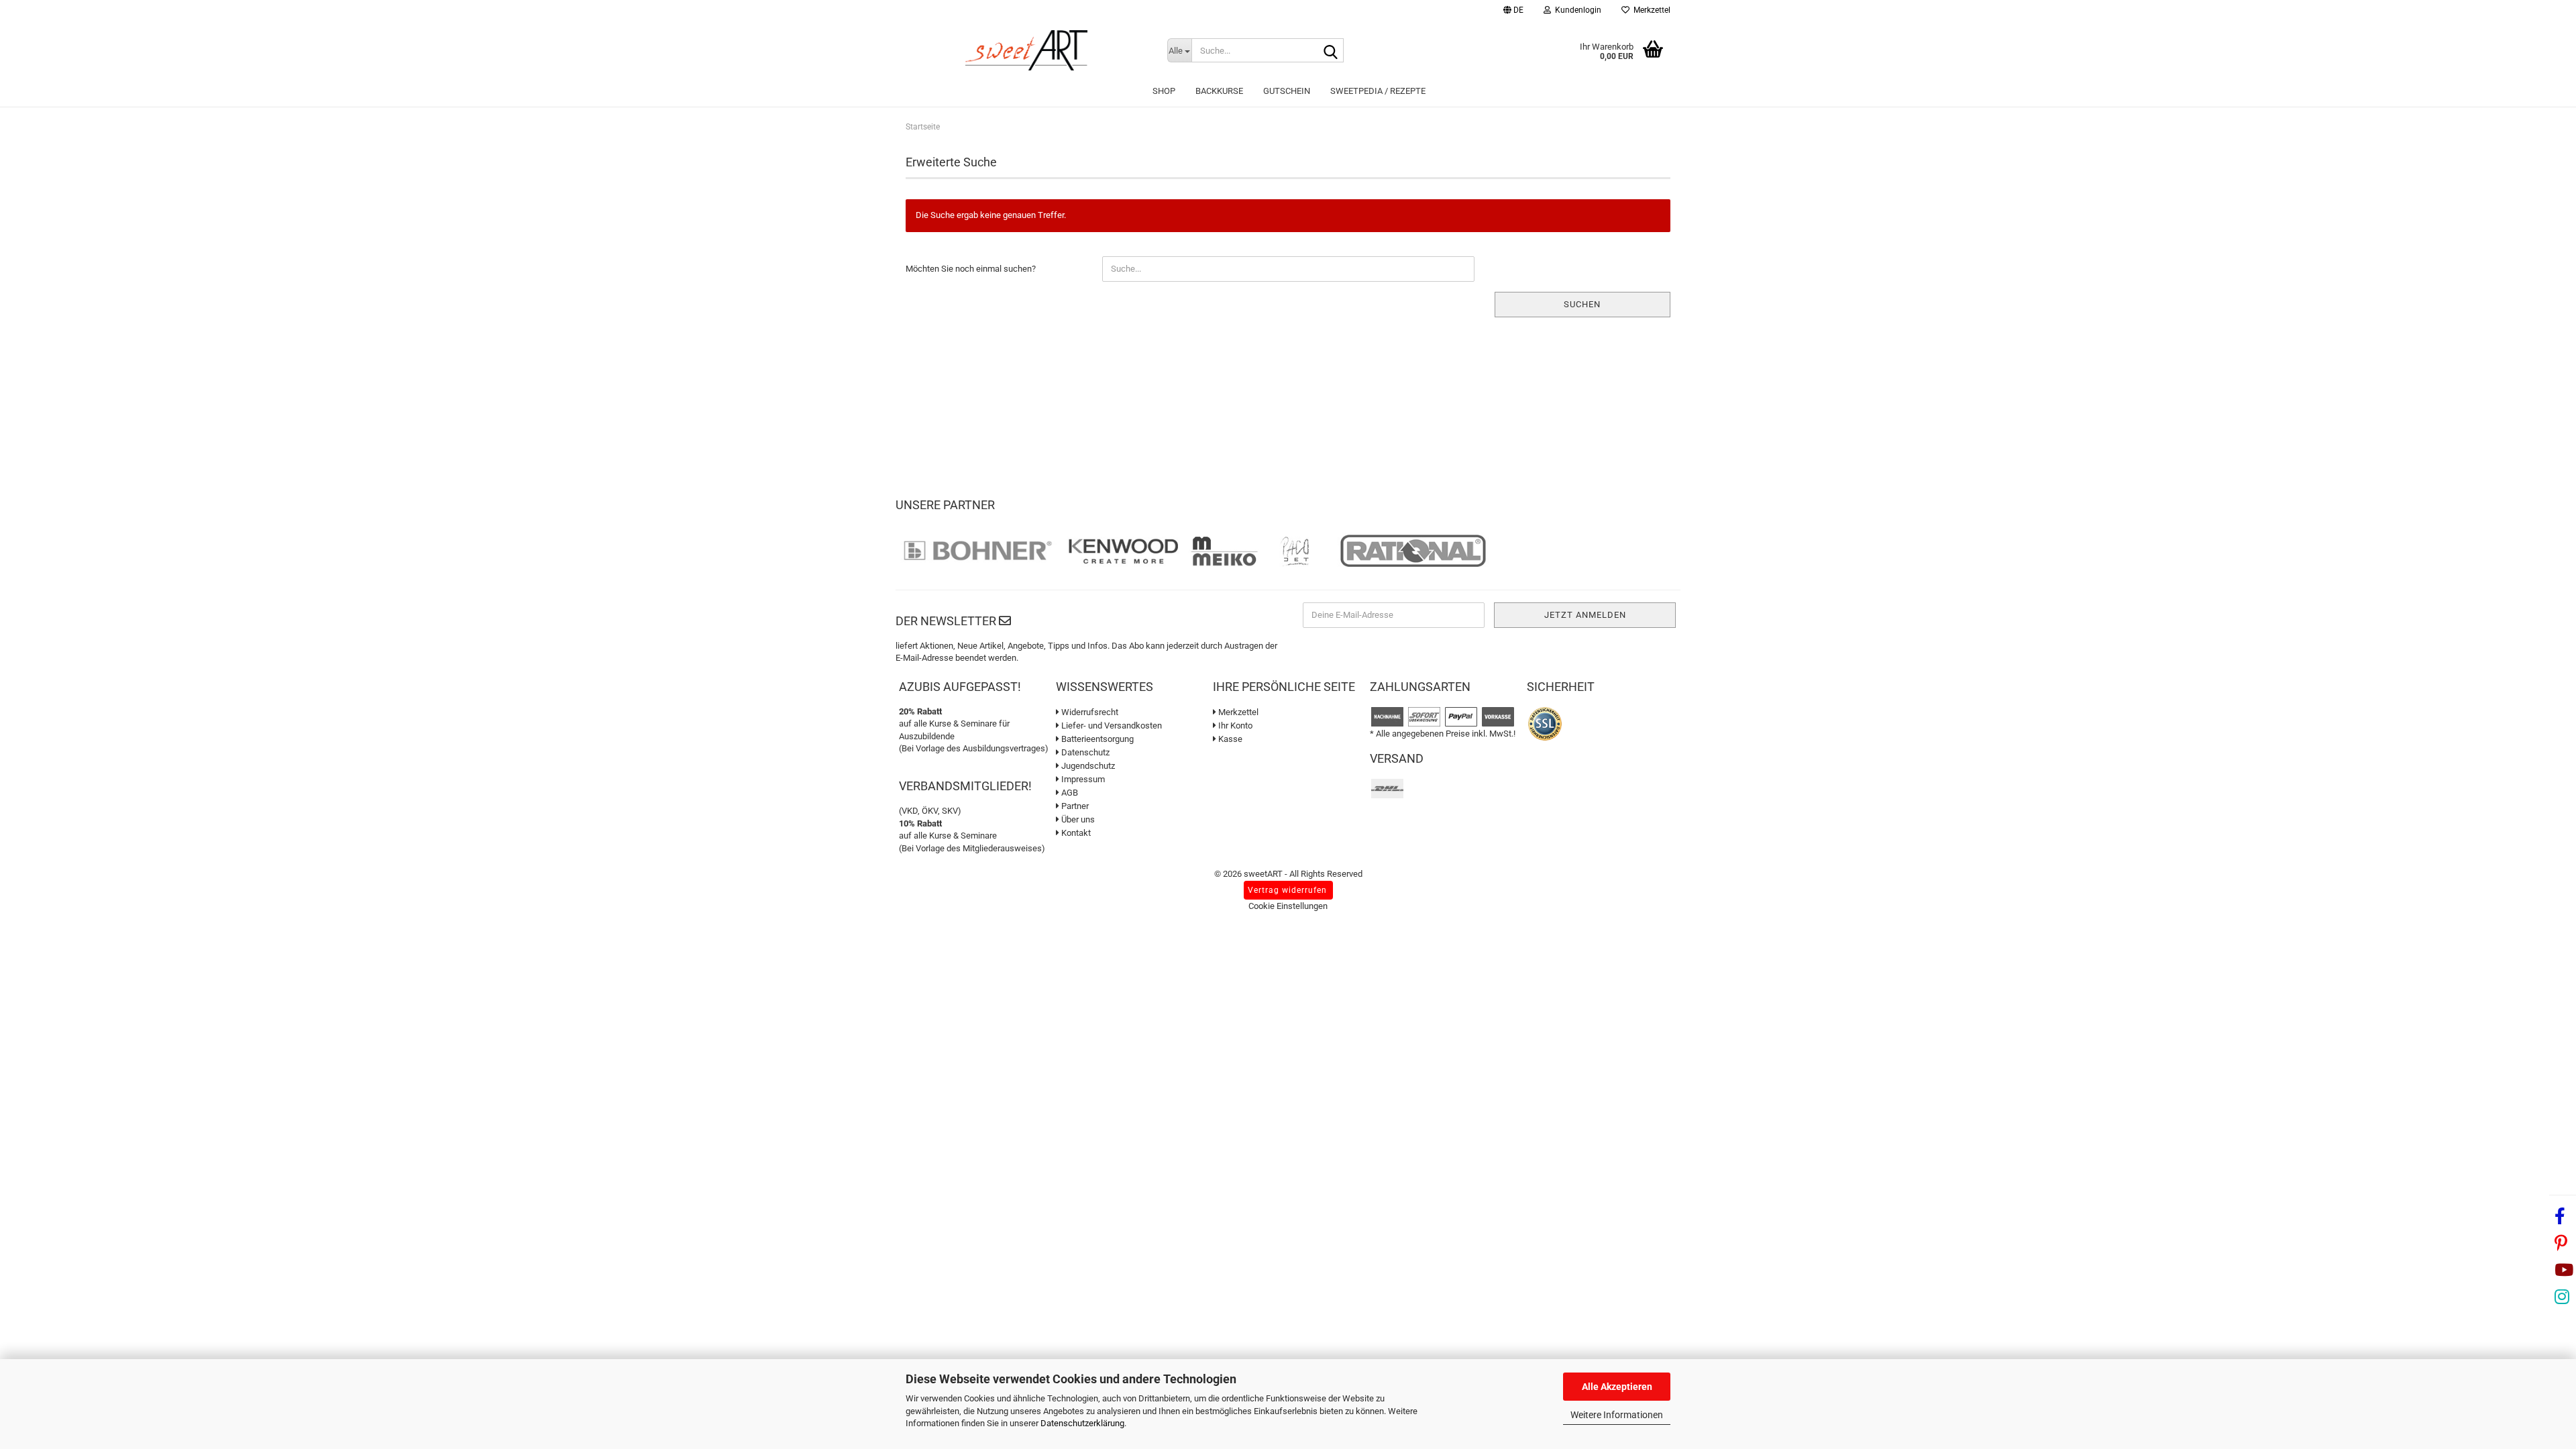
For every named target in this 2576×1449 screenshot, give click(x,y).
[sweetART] (1026, 50)
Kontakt (1075, 833)
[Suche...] (1331, 51)
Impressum (1082, 779)
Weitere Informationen (1617, 1415)
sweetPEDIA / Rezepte (1378, 91)
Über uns (1077, 819)
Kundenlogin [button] (1576, 10)
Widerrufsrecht (1089, 712)
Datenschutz (1084, 752)
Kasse (1229, 739)
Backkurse (1219, 91)
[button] (1513, 12)
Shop (1164, 91)
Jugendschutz (1087, 766)
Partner (1074, 806)
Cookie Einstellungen (1288, 906)
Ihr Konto (1234, 726)
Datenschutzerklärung (1082, 1423)
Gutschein (1287, 91)
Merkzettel (1650, 10)
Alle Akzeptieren (1617, 1387)
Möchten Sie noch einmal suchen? (971, 269)
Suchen (1582, 304)
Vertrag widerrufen (1287, 890)
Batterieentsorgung (1096, 739)
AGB (1069, 793)
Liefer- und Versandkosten (1111, 726)
